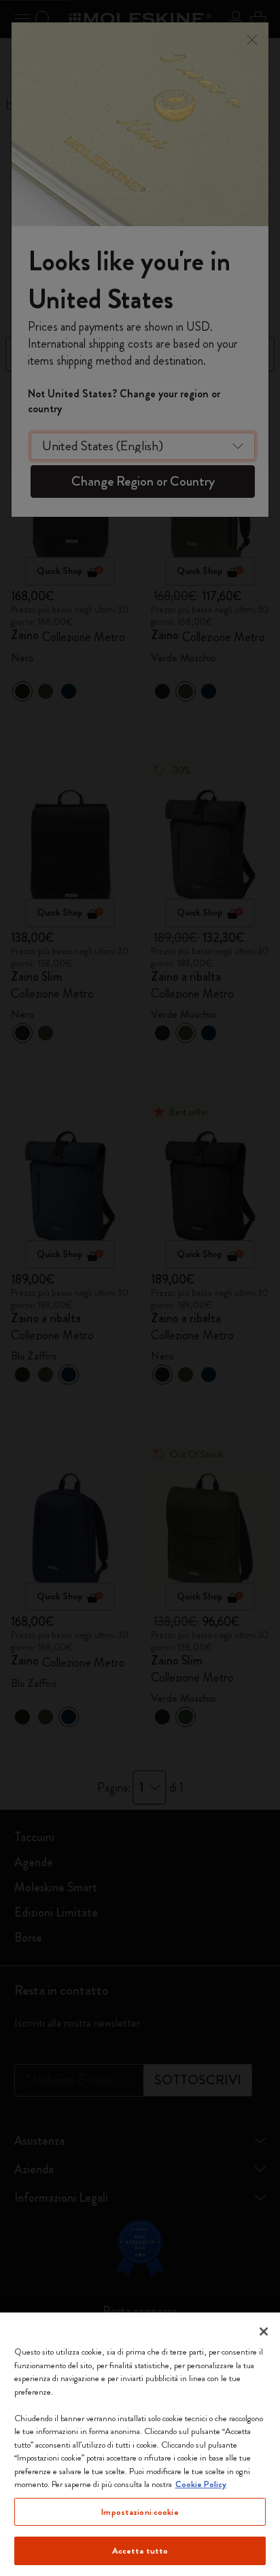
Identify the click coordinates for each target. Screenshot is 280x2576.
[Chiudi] (264, 2332)
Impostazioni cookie (140, 2512)
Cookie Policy (201, 2484)
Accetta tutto (140, 2551)
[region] (140, 2444)
